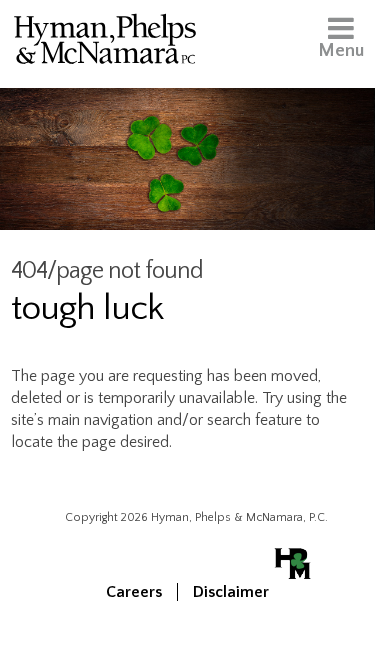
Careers (134, 592)
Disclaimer (231, 592)
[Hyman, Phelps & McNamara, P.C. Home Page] (105, 42)
